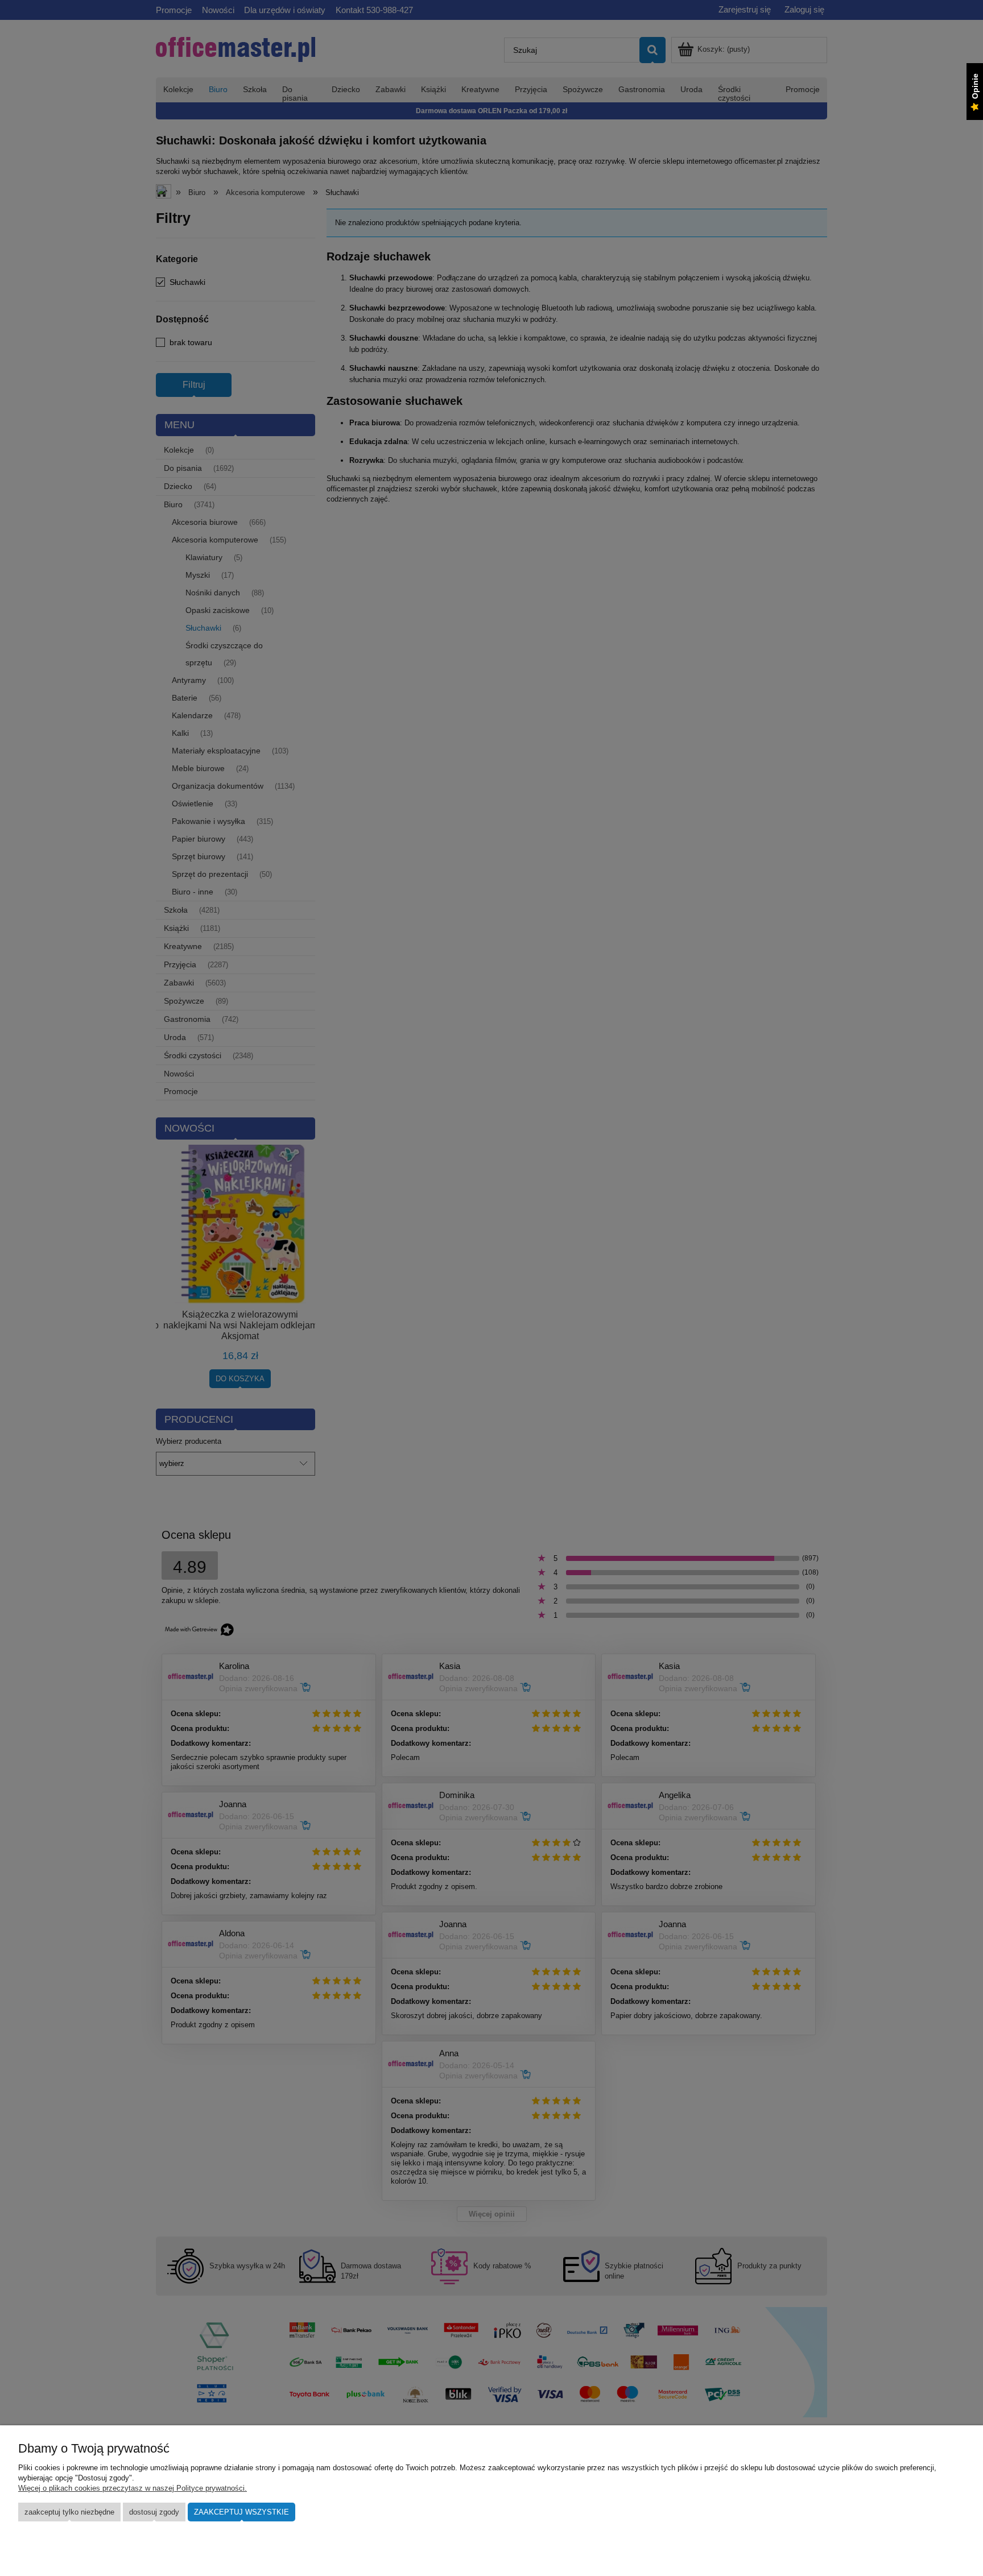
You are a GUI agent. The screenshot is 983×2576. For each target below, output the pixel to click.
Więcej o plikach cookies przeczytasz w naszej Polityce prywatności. (133, 2488)
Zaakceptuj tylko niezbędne (69, 2512)
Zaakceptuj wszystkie (241, 2512)
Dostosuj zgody (154, 2512)
